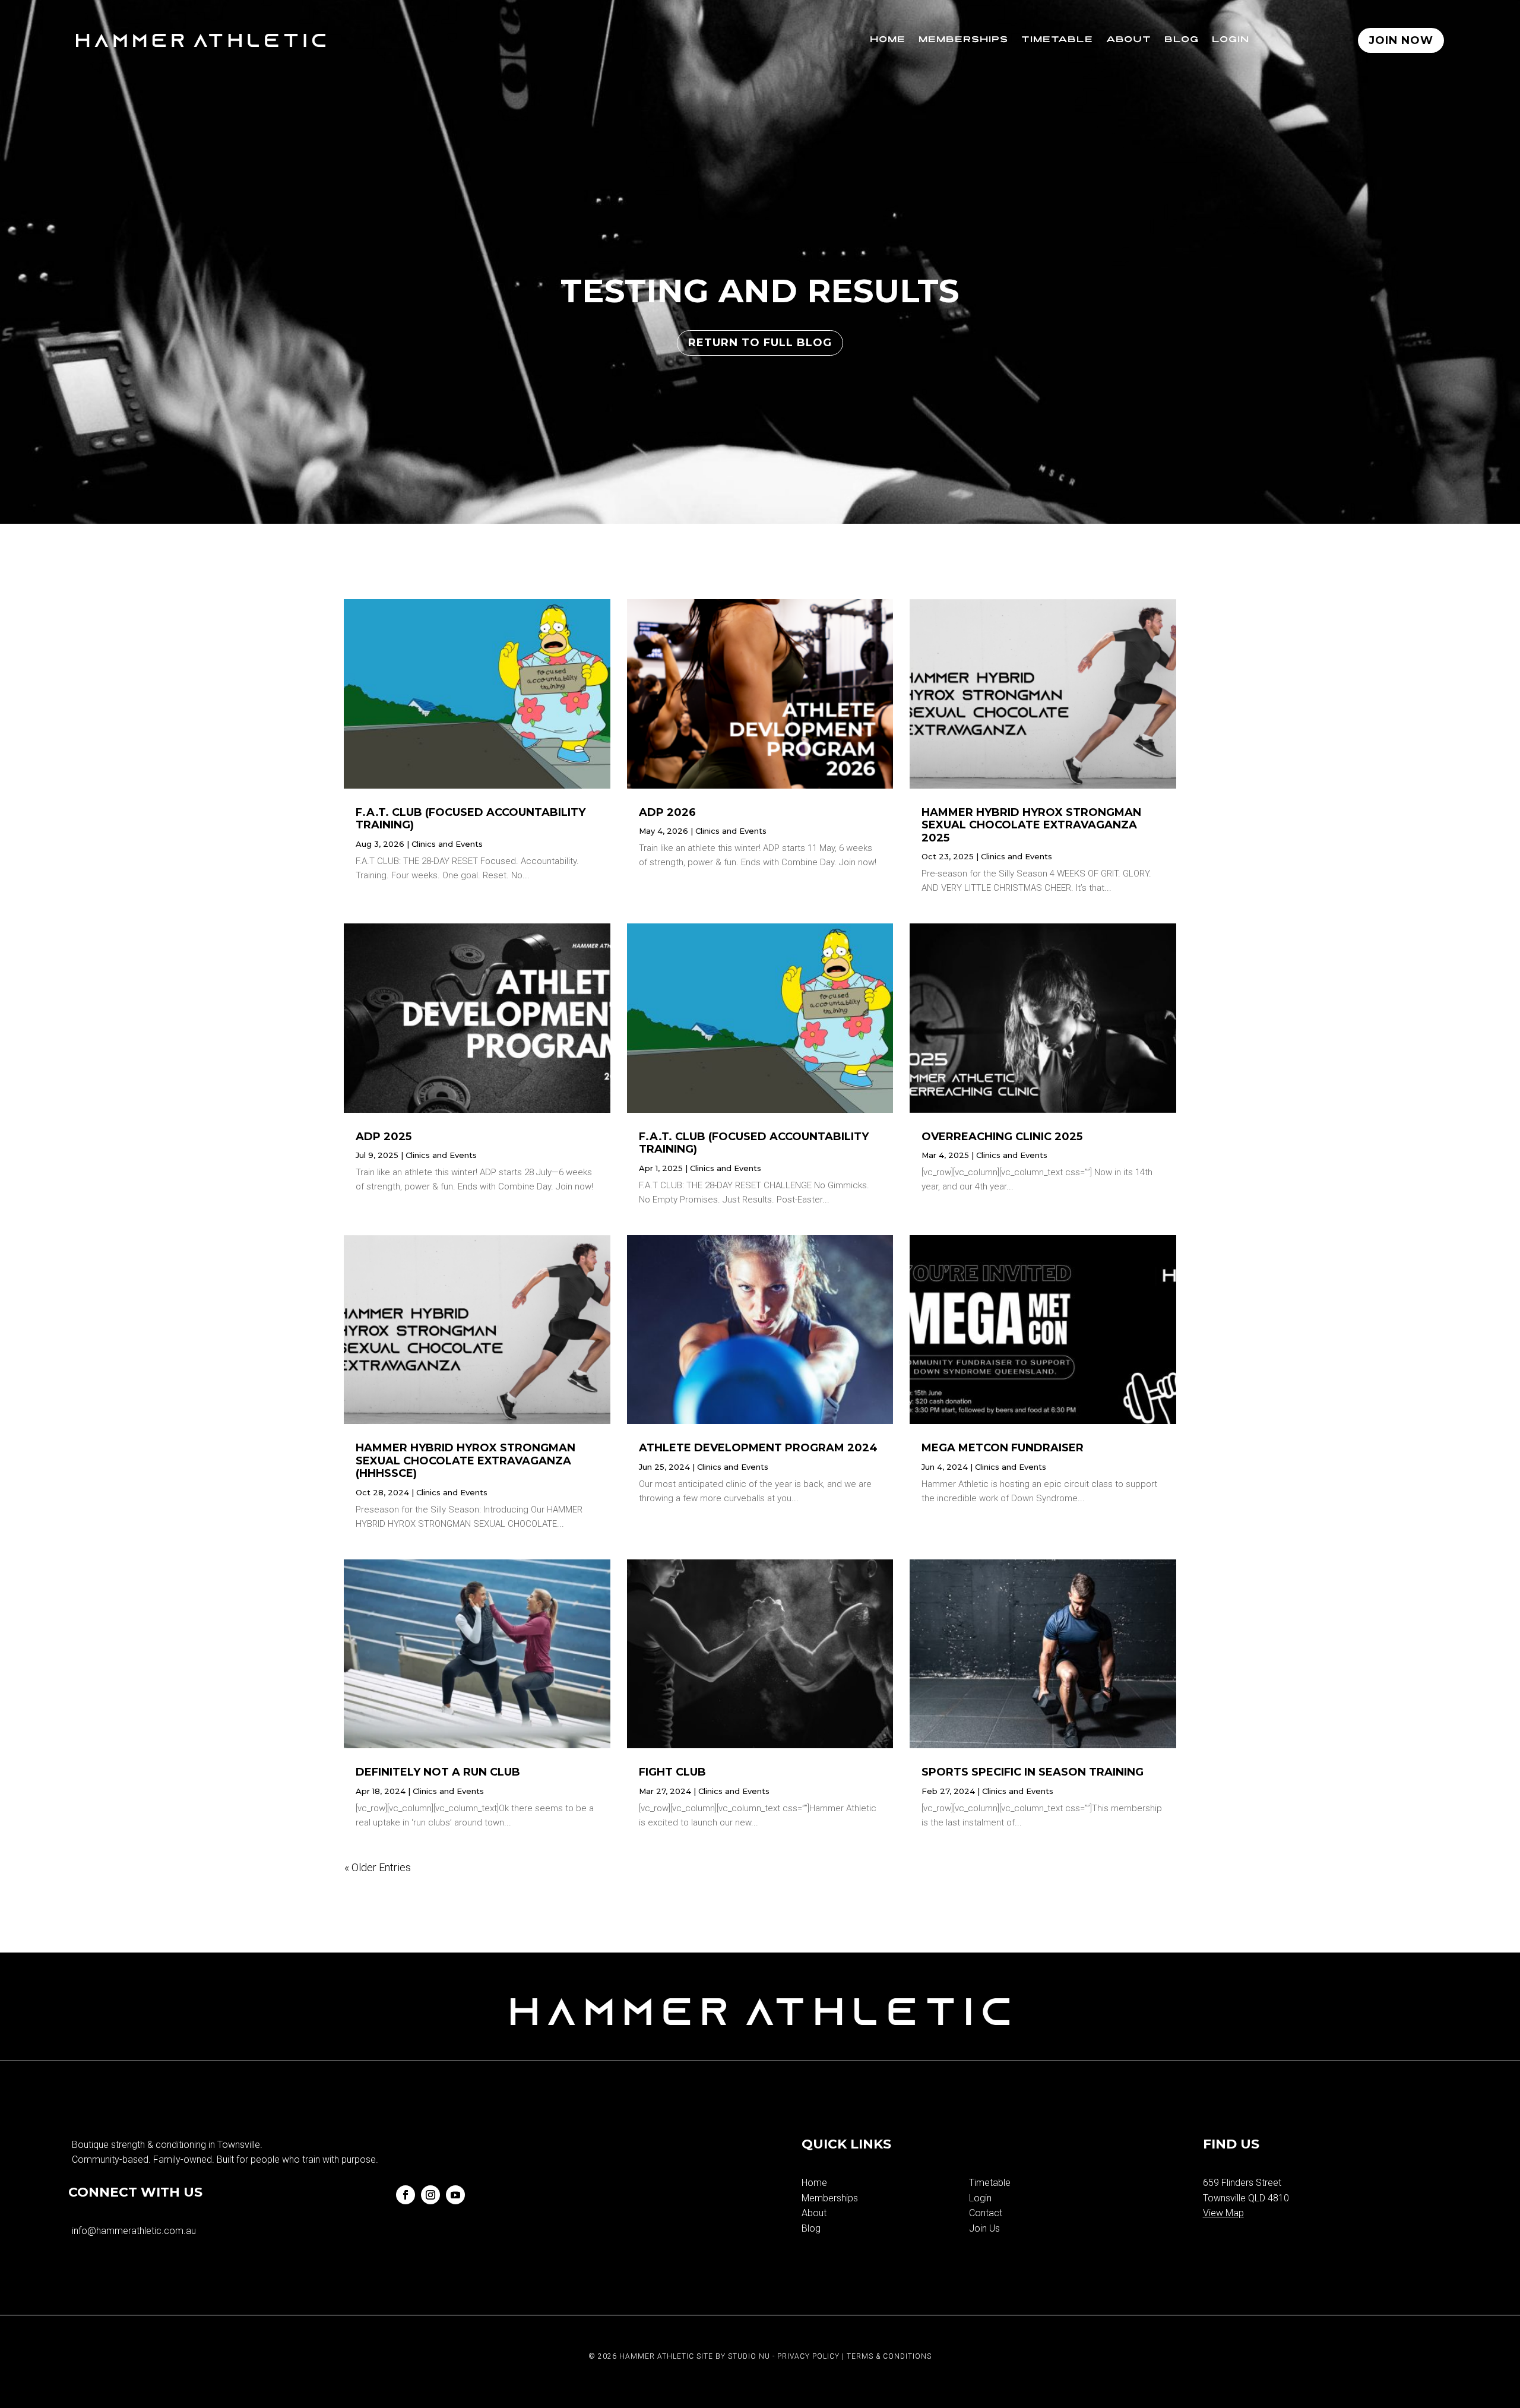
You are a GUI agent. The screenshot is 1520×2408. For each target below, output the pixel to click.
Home (888, 40)
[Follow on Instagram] (430, 2195)
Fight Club (672, 1772)
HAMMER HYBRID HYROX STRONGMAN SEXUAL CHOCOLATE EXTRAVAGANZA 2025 (1031, 825)
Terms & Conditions (889, 2356)
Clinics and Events (447, 844)
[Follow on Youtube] (455, 2195)
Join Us (984, 2228)
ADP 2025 (384, 1137)
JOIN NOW (1401, 40)
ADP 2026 (667, 812)
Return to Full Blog (760, 343)
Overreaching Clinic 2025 (1002, 1137)
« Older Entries (378, 1867)
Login (1231, 40)
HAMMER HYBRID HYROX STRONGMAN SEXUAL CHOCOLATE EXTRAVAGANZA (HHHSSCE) (465, 1461)
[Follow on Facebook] (406, 2195)
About (1129, 40)
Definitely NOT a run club (438, 1772)
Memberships (963, 40)
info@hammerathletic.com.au (134, 2231)
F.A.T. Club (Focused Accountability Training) (471, 819)
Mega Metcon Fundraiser (1003, 1448)
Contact (986, 2213)
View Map (1223, 2213)
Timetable (1057, 40)
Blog (1182, 40)
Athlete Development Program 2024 (758, 1448)
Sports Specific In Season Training (1033, 1772)
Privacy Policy (808, 2356)
